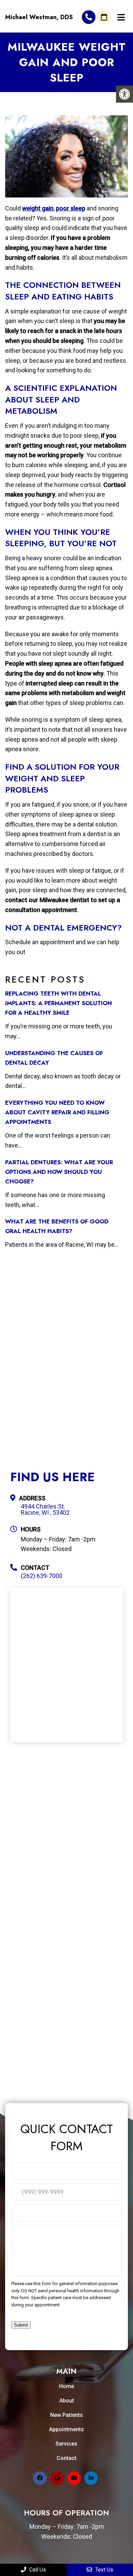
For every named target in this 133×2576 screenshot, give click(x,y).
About (67, 2401)
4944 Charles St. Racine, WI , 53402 (45, 1510)
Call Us (37, 2570)
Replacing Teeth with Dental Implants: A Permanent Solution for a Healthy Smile (58, 1003)
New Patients (66, 2415)
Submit (21, 2325)
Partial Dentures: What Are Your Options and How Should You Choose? (59, 1172)
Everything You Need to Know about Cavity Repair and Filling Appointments (57, 1112)
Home (66, 2386)
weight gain (38, 208)
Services (66, 2444)
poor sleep (71, 208)
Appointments (66, 2429)
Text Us (104, 2570)
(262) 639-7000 (89, 17)
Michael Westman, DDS (39, 17)
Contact (66, 2458)
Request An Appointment (104, 17)
